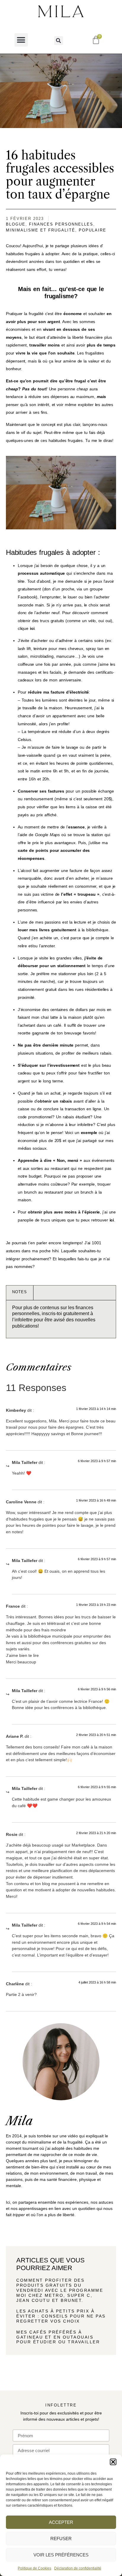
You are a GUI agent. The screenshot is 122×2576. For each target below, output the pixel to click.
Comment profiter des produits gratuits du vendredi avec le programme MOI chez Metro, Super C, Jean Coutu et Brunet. (60, 2290)
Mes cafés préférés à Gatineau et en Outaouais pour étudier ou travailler (58, 2337)
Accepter (61, 2522)
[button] (113, 2462)
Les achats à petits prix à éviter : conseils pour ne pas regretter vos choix (61, 2316)
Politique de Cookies (34, 2568)
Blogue (16, 224)
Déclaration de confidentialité (78, 2568)
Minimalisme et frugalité (41, 230)
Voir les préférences (61, 2555)
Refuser (61, 2539)
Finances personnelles (61, 224)
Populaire (93, 230)
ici (32, 628)
